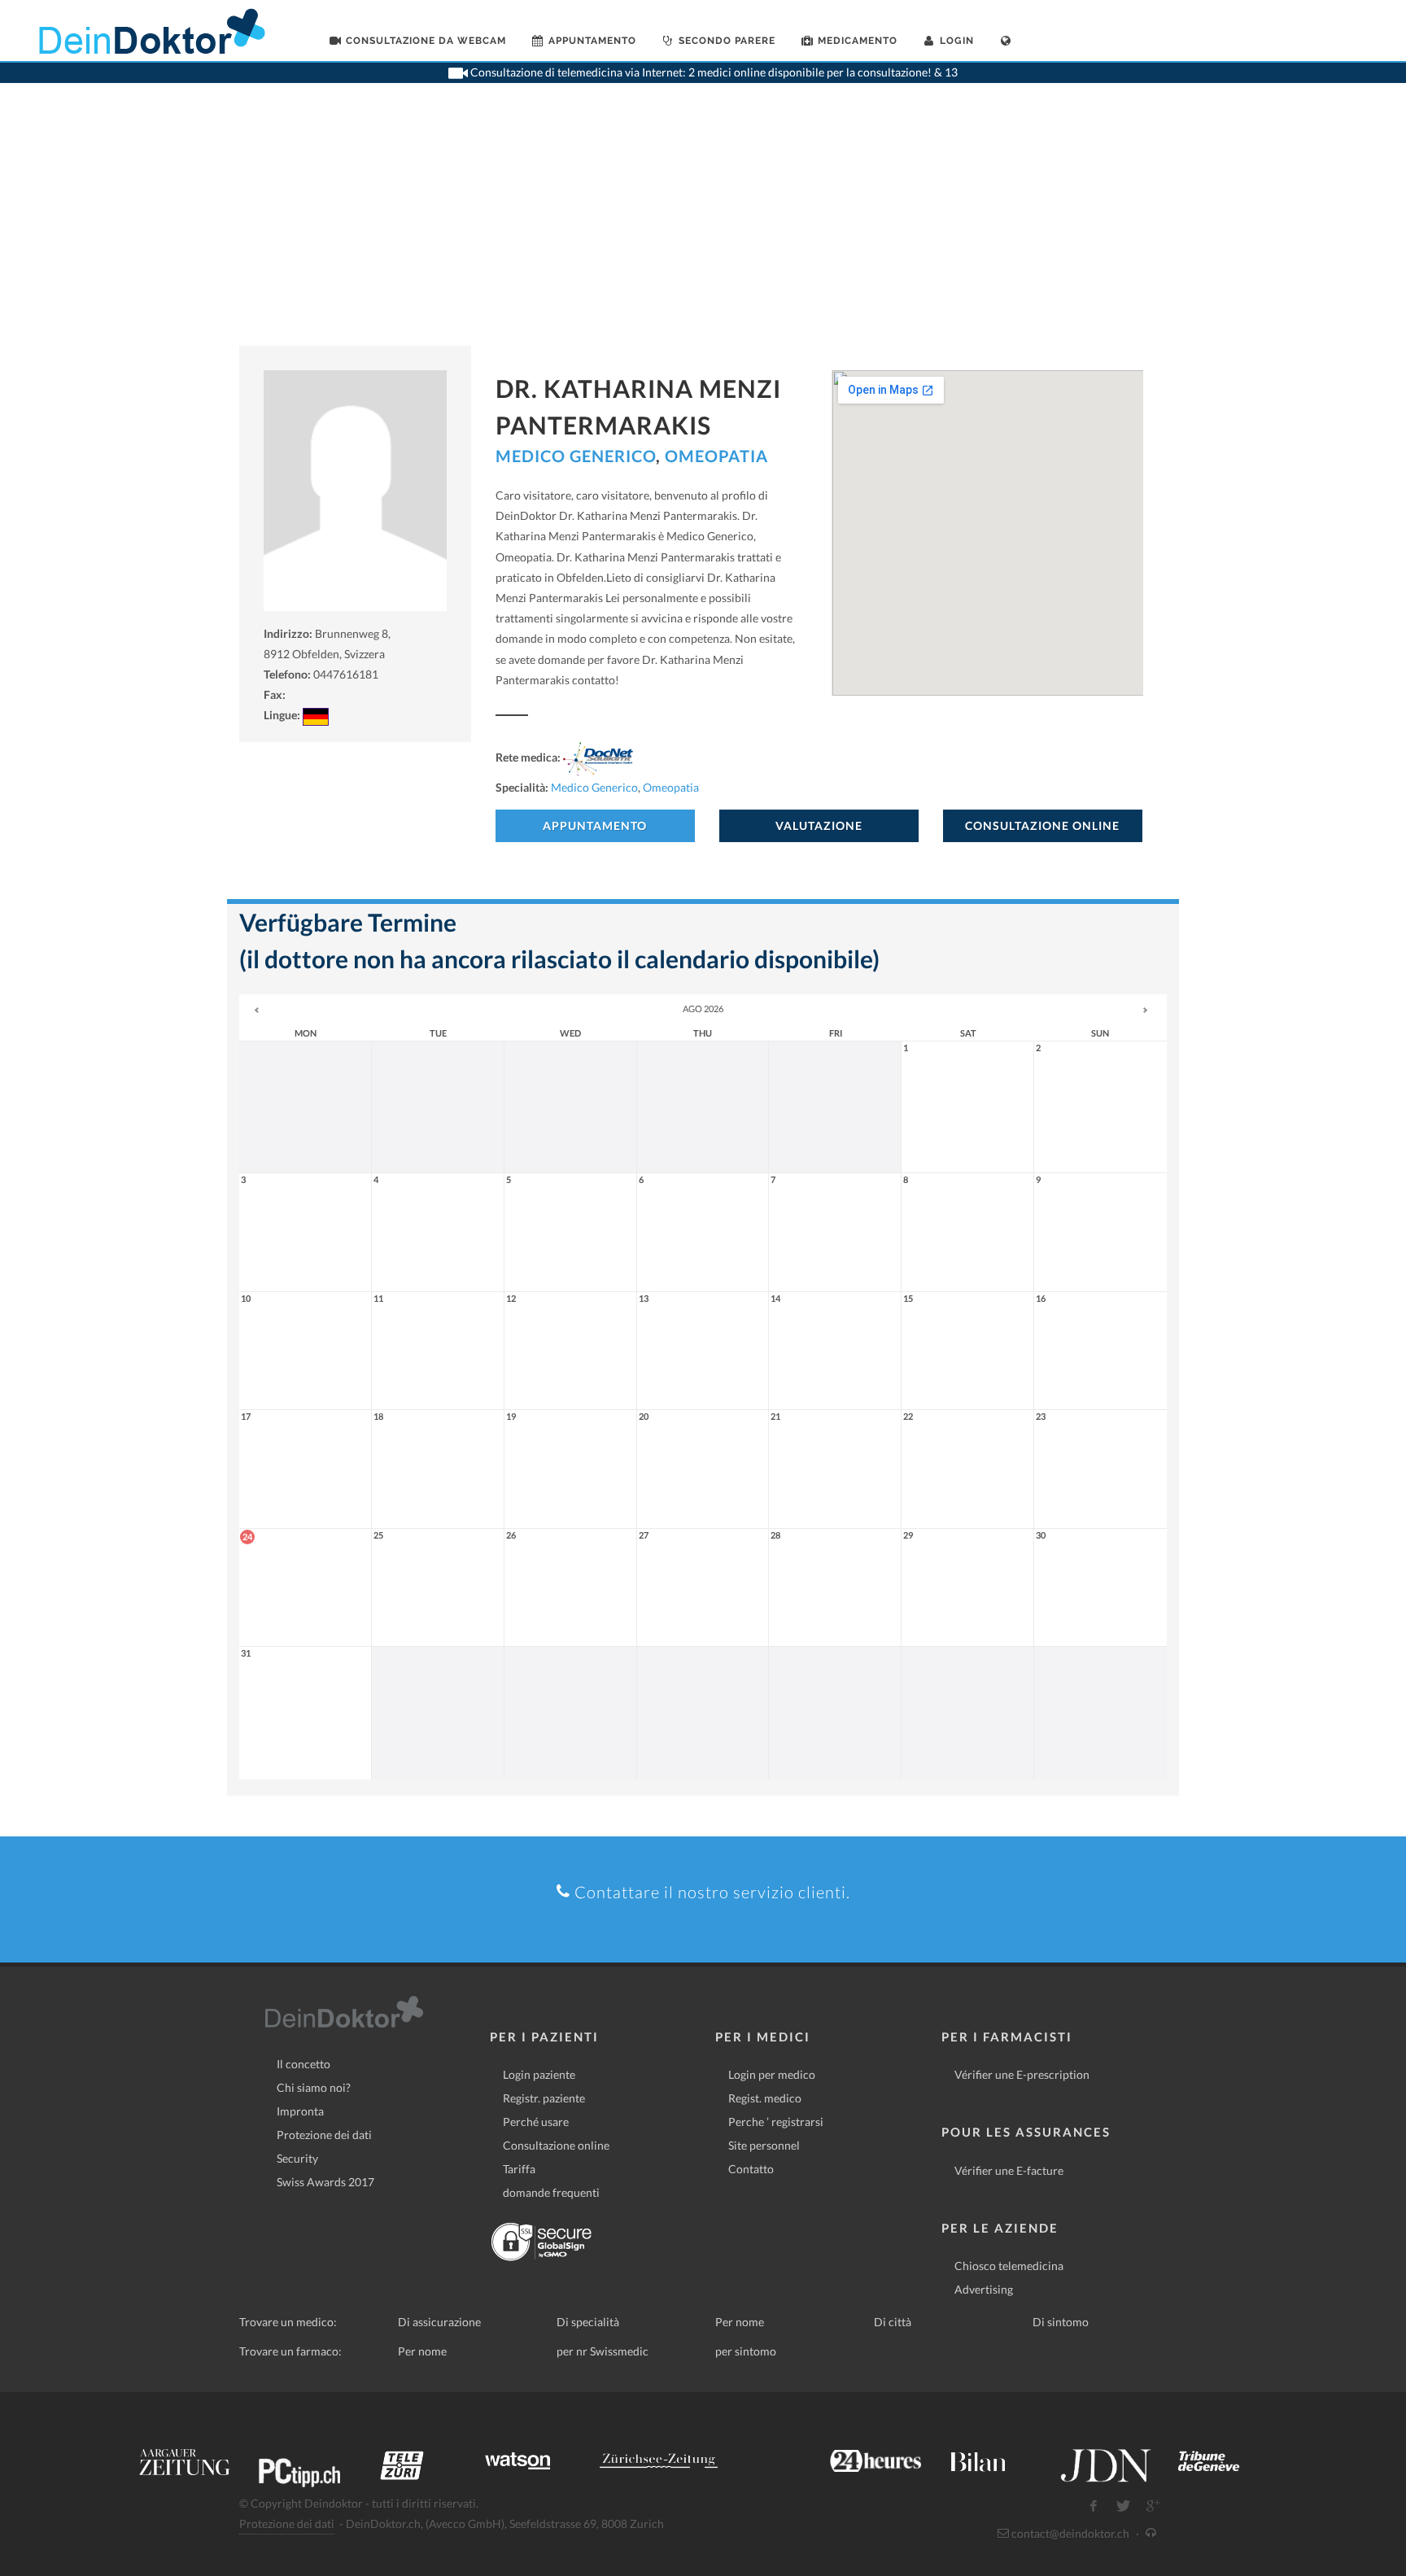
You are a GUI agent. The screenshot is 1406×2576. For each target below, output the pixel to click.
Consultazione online (556, 2145)
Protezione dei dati (324, 2135)
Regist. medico (765, 2098)
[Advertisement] (703, 224)
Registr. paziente (544, 2098)
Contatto (751, 2169)
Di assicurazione (439, 2322)
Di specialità (588, 2322)
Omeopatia (716, 456)
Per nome (740, 2322)
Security (297, 2158)
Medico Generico (576, 456)
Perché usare (536, 2122)
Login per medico (772, 2074)
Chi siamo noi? (314, 2087)
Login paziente (539, 2074)
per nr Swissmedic (603, 2351)
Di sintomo (1061, 2322)
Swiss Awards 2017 (325, 2182)
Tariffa (519, 2169)
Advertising (984, 2289)
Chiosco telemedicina (1009, 2266)
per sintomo (746, 2351)
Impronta (300, 2111)
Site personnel (764, 2145)
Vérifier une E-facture (1009, 2170)
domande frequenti (551, 2192)
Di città (893, 2322)
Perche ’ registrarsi (776, 2122)
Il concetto (303, 2064)
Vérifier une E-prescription (1022, 2074)
